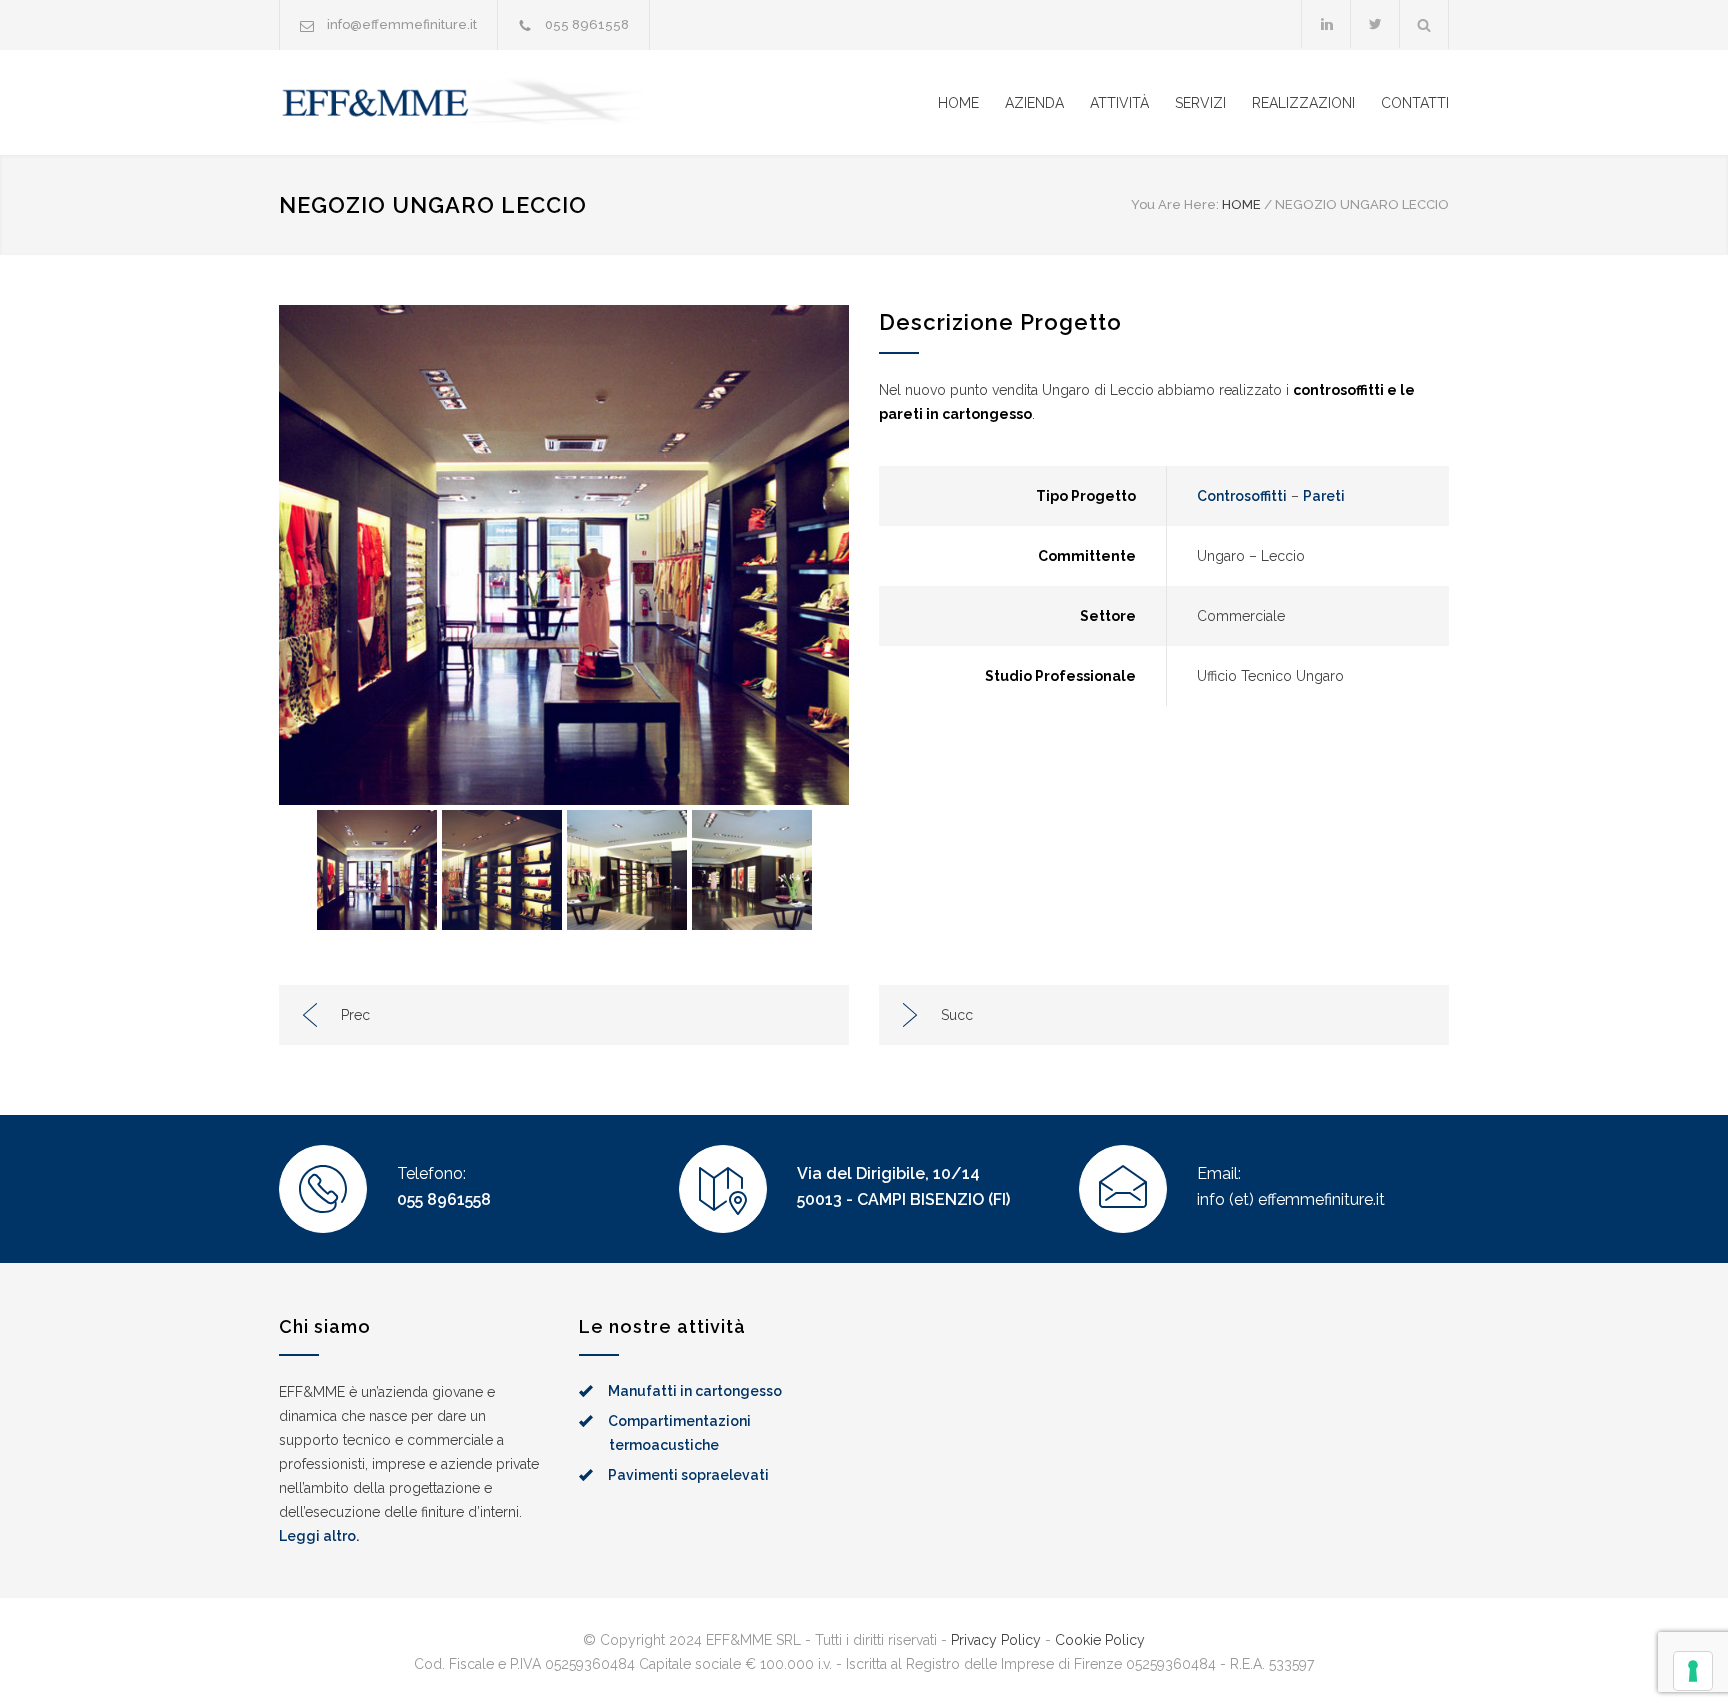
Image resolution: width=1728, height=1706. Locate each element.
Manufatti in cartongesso (695, 1391)
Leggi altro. (319, 1536)
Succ (957, 1015)
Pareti (1324, 496)
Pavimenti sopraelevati (688, 1475)
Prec (355, 1015)
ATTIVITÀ (1119, 103)
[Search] (1424, 24)
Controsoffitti (1242, 496)
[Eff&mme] (464, 102)
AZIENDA (1034, 103)
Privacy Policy (996, 1640)
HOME (958, 103)
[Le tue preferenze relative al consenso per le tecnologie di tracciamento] (1693, 1671)
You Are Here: (1175, 204)
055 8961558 (444, 1199)
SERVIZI (1200, 103)
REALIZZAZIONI (1303, 103)
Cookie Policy (1100, 1640)
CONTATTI (1415, 103)
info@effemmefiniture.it (402, 24)
